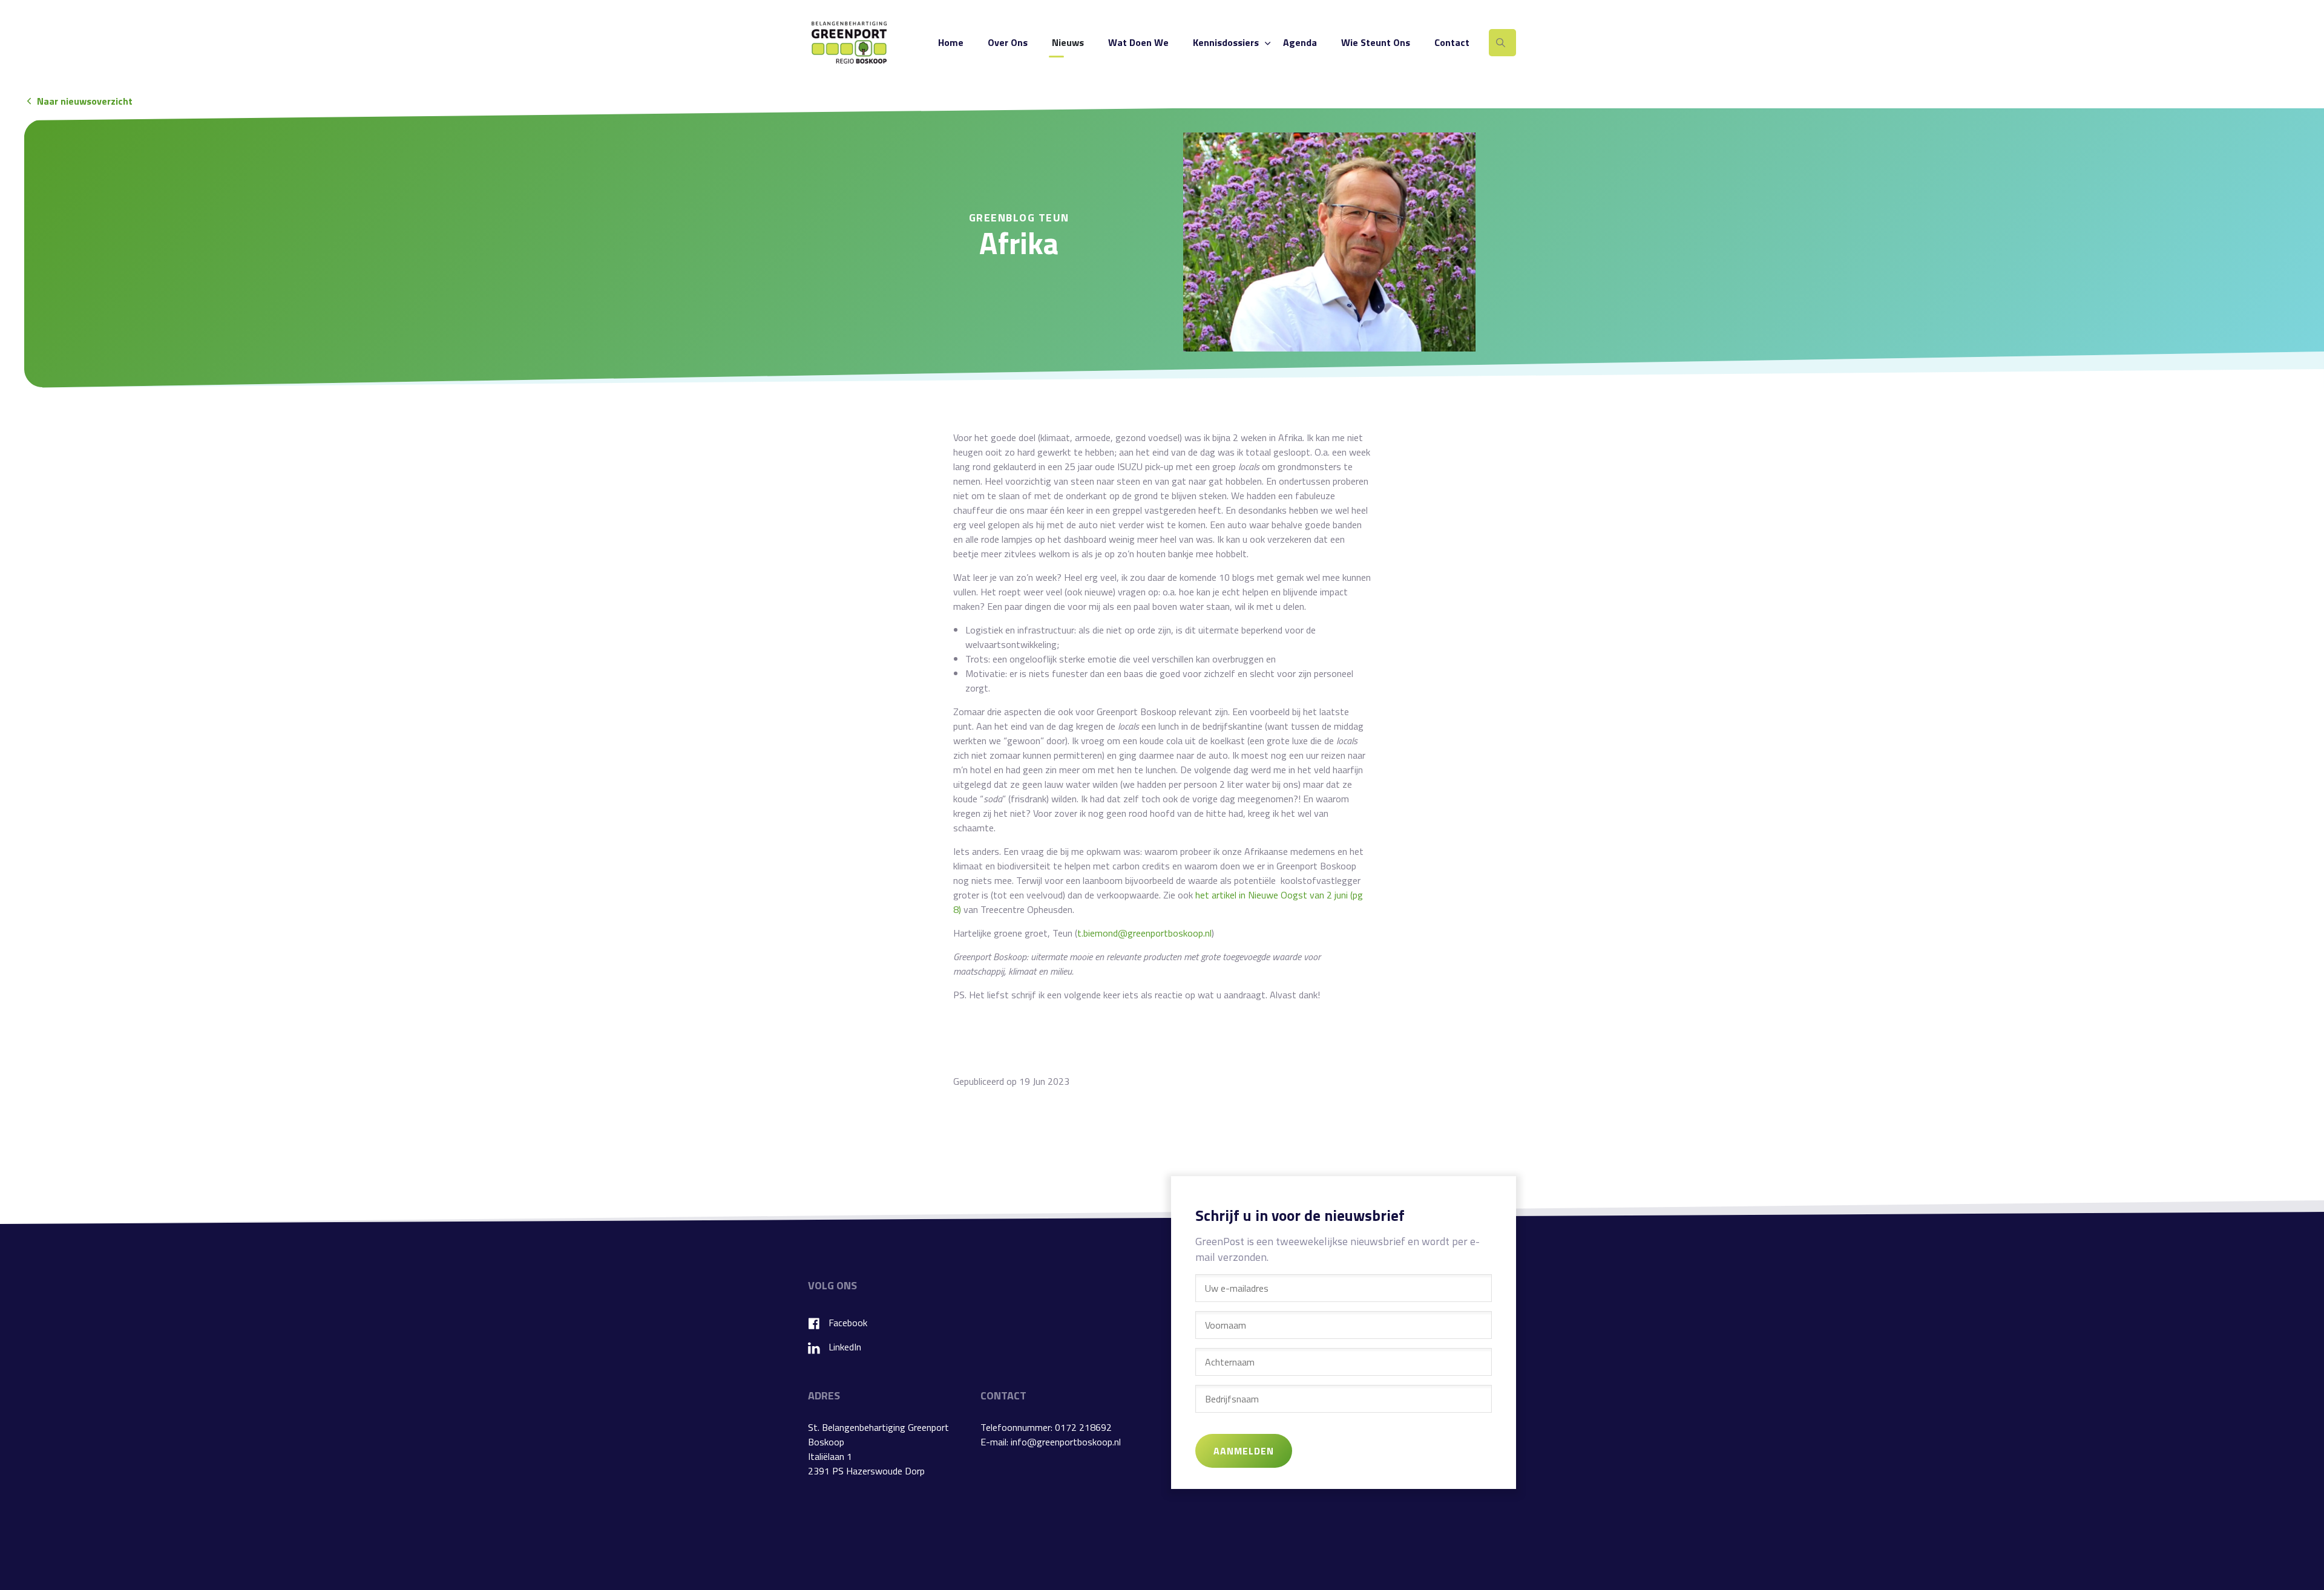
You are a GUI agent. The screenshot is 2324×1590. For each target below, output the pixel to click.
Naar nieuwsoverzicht (85, 101)
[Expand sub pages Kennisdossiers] (1267, 43)
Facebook (848, 1323)
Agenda (1300, 42)
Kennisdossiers (1226, 42)
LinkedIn (845, 1347)
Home (951, 42)
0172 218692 (1083, 1427)
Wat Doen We (1138, 42)
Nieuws (1068, 42)
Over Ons (1008, 42)
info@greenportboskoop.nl (1066, 1442)
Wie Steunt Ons (1376, 42)
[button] (1329, 242)
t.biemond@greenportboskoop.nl (1144, 933)
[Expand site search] (1502, 43)
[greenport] (849, 42)
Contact (1452, 42)
